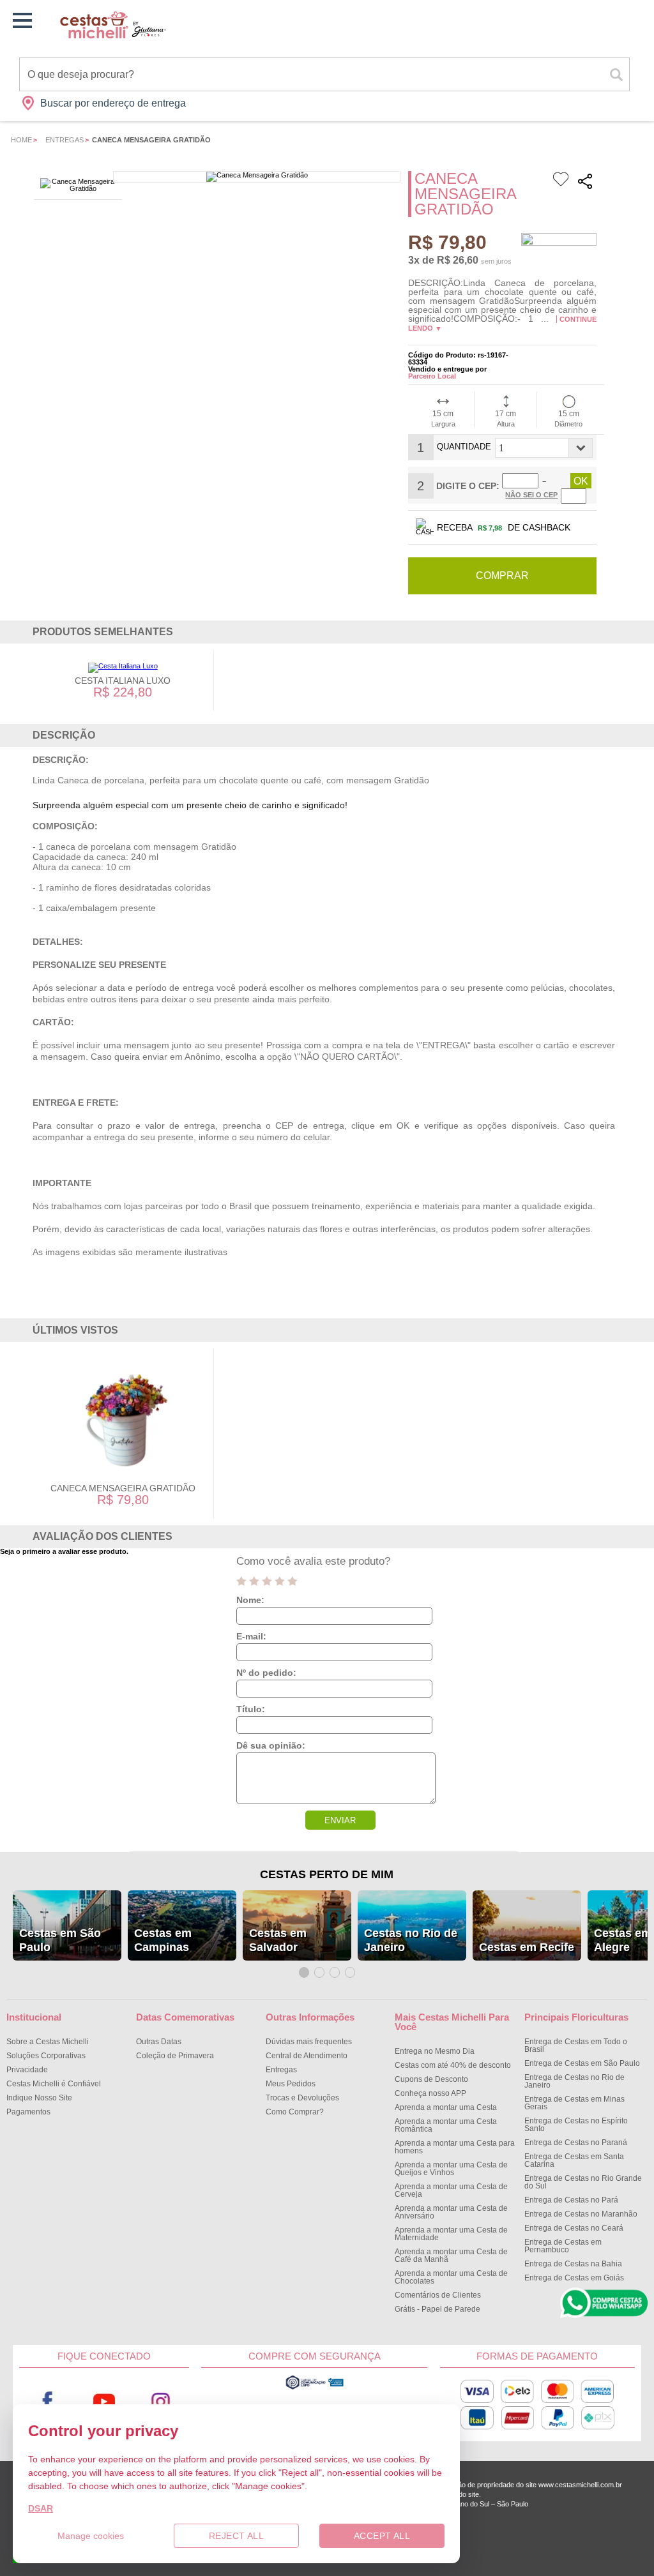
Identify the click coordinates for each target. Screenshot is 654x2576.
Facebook (47, 2401)
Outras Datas (159, 2042)
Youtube (104, 2401)
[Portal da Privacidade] (315, 2388)
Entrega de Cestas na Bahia (573, 2264)
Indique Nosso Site (39, 2098)
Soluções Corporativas (46, 2056)
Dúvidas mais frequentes (309, 2042)
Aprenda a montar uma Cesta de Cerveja (451, 2190)
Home (21, 140)
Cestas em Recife (527, 1947)
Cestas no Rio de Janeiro (411, 1940)
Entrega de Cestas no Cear (574, 2228)
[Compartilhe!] (585, 183)
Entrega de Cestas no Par (571, 2200)
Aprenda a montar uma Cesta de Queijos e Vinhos (451, 2169)
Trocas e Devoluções (302, 2098)
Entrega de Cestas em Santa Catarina (574, 2160)
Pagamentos (28, 2112)
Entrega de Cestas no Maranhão (581, 2214)
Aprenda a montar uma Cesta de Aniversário (451, 2212)
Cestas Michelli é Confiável (54, 2084)
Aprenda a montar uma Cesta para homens (455, 2147)
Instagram (160, 2401)
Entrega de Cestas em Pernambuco (563, 2246)
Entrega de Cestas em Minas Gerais (574, 2103)
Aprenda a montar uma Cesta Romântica (446, 2125)
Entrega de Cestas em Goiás (574, 2278)
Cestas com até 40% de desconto (453, 2065)
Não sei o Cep (531, 495)
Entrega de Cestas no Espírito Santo (576, 2125)
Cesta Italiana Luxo (123, 681)
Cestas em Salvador (278, 1940)
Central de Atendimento (307, 2056)
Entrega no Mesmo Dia (435, 2051)
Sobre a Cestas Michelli (48, 2042)
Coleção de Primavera (175, 2056)
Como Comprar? (295, 2112)
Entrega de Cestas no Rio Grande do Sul (583, 2182)
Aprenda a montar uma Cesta (446, 2107)
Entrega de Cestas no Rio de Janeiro (574, 2081)
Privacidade (27, 2070)
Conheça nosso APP (430, 2093)
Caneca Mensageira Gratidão (123, 1488)
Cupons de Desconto (431, 2079)
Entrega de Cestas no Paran (576, 2143)
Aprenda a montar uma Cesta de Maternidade (451, 2234)
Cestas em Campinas (163, 1940)
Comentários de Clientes (438, 2295)
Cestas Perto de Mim (327, 1874)
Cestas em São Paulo (60, 1940)
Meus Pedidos (291, 2084)
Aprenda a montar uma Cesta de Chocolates (451, 2277)
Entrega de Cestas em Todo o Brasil (576, 2045)
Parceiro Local (432, 376)
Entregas (65, 140)
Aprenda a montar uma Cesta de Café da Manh (451, 2256)
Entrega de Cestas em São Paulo (582, 2063)
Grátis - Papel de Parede (437, 2309)
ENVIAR (340, 1820)
